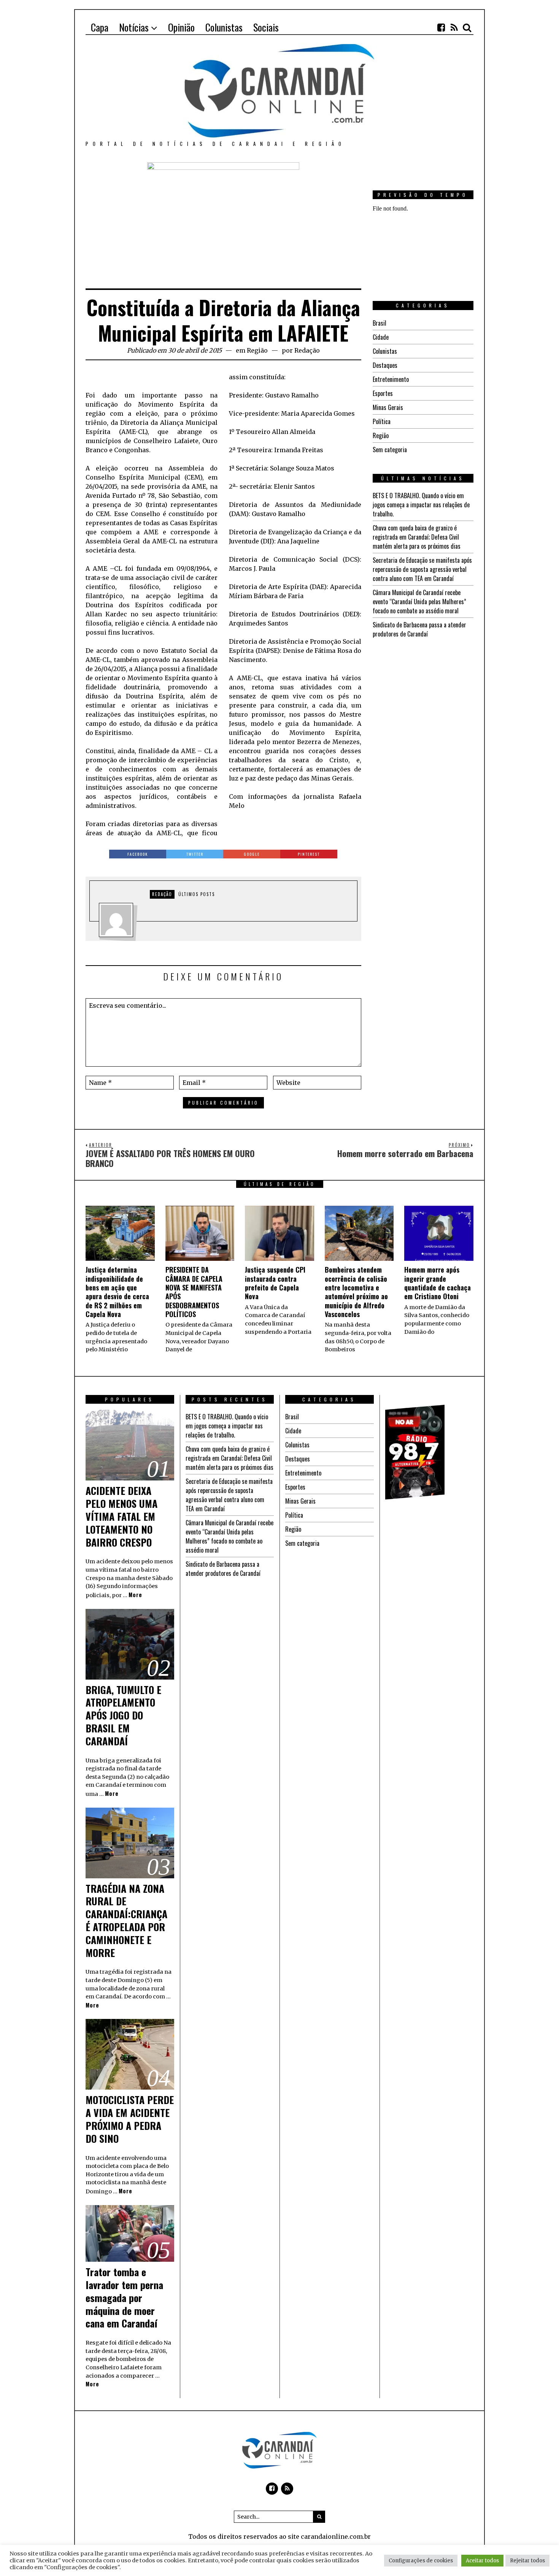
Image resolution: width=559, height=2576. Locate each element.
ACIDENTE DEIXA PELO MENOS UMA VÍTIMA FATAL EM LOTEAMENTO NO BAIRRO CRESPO (121, 1516)
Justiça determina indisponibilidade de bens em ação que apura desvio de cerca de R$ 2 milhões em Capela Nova (117, 1292)
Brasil (380, 323)
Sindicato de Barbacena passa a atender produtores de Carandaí (419, 629)
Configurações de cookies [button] (421, 2561)
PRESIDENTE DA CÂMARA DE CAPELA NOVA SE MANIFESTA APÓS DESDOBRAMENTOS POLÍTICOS (194, 1292)
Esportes (383, 393)
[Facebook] (441, 27)
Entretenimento (391, 379)
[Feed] (454, 27)
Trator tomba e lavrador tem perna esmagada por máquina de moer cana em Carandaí (124, 2297)
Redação (307, 350)
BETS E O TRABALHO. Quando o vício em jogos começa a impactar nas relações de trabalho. (421, 505)
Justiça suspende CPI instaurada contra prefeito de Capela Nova (275, 1283)
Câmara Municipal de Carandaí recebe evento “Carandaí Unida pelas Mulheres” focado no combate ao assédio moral (419, 602)
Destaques (385, 365)
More (135, 1595)
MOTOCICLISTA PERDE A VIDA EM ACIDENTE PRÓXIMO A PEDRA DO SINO (130, 2119)
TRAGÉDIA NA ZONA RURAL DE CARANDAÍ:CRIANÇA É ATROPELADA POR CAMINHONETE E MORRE (126, 1921)
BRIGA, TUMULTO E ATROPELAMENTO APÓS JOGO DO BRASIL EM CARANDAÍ (123, 1715)
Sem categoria (390, 450)
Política (382, 421)
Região (257, 350)
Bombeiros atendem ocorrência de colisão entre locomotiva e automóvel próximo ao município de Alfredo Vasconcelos (356, 1292)
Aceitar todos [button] (482, 2561)
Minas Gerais (388, 407)
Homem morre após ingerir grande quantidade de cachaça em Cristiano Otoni (438, 1283)
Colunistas (385, 351)
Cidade (381, 337)
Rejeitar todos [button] (527, 2561)
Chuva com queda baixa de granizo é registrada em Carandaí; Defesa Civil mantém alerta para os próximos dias (417, 537)
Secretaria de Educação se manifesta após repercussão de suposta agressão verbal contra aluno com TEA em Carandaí (422, 569)
